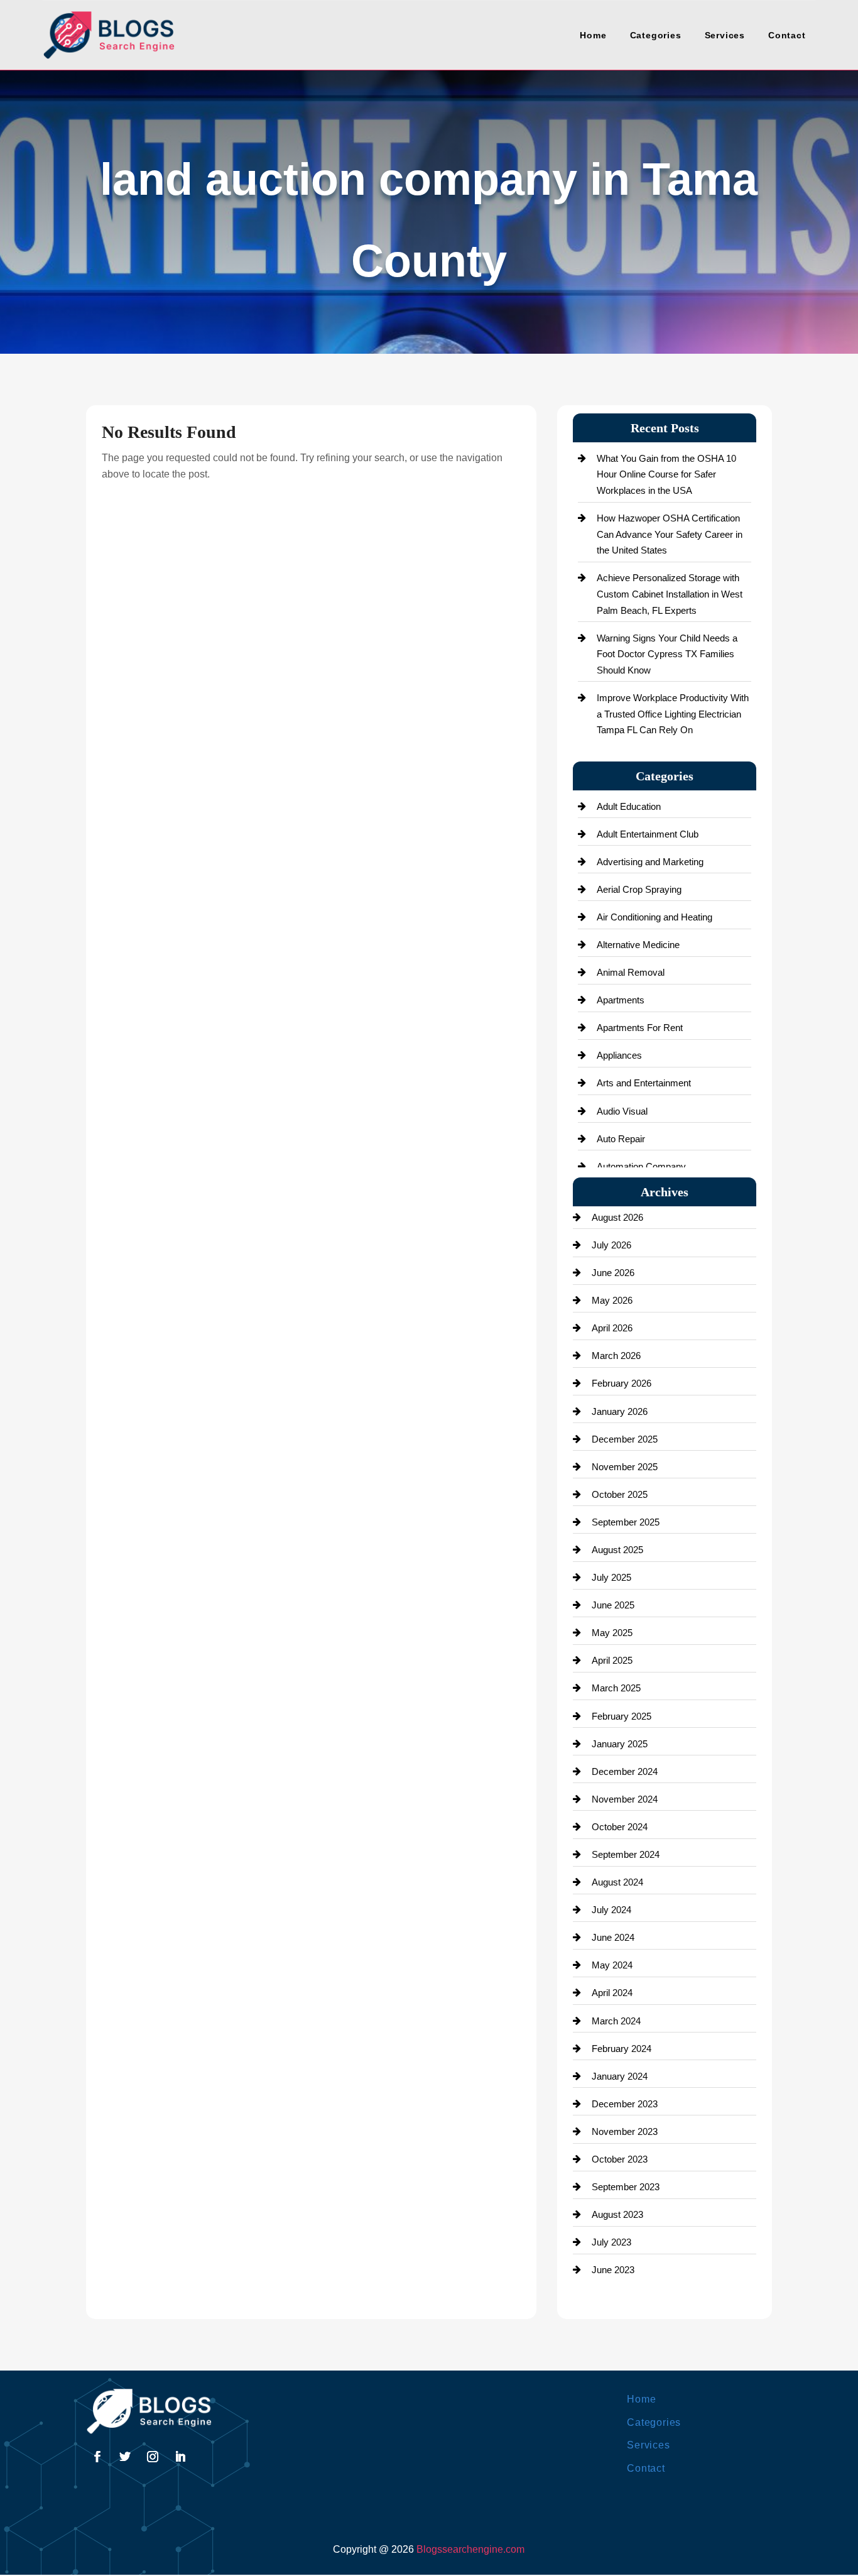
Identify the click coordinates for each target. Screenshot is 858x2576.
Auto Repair (621, 1139)
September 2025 (626, 1522)
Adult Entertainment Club (648, 834)
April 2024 (612, 1993)
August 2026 (617, 1217)
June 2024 (613, 1937)
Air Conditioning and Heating (654, 917)
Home (593, 35)
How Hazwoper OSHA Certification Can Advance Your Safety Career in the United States (670, 534)
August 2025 (617, 1550)
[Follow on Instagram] (153, 2457)
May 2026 (612, 1300)
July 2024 (611, 1910)
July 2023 (611, 2242)
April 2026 (612, 1328)
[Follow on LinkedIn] (180, 2457)
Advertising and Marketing (650, 862)
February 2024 (622, 2049)
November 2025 (625, 1467)
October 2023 (620, 2159)
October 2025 (620, 1494)
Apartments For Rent (640, 1028)
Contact (787, 35)
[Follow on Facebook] (97, 2457)
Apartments (621, 1000)
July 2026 (611, 1245)
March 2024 (616, 2021)
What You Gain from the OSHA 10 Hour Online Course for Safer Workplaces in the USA (666, 474)
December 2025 (625, 1439)
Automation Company (641, 1166)
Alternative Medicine (638, 945)
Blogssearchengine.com (470, 2549)
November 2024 (625, 1799)
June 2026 (613, 1273)
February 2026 (622, 1383)
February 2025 (622, 1716)
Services (725, 35)
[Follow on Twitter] (125, 2457)
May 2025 (612, 1633)
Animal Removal (631, 972)
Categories (656, 35)
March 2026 (616, 1356)
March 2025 (616, 1688)
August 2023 (617, 2214)
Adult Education (629, 806)
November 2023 (625, 2131)
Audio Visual (622, 1111)
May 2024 (612, 1965)
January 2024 (620, 2076)
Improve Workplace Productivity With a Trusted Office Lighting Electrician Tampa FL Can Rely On (673, 714)
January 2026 (620, 1411)
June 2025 (613, 1605)
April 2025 (612, 1660)
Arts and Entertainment (644, 1083)
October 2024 (620, 1827)
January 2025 (620, 1744)
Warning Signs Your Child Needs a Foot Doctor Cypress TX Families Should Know (667, 654)
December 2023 (625, 2104)
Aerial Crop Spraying (639, 889)
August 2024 (617, 1882)
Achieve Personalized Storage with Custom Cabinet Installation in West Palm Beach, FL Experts (670, 594)
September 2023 (626, 2187)
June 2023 (613, 2270)
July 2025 (611, 1577)
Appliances (619, 1055)
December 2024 (625, 1771)
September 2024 (626, 1854)
